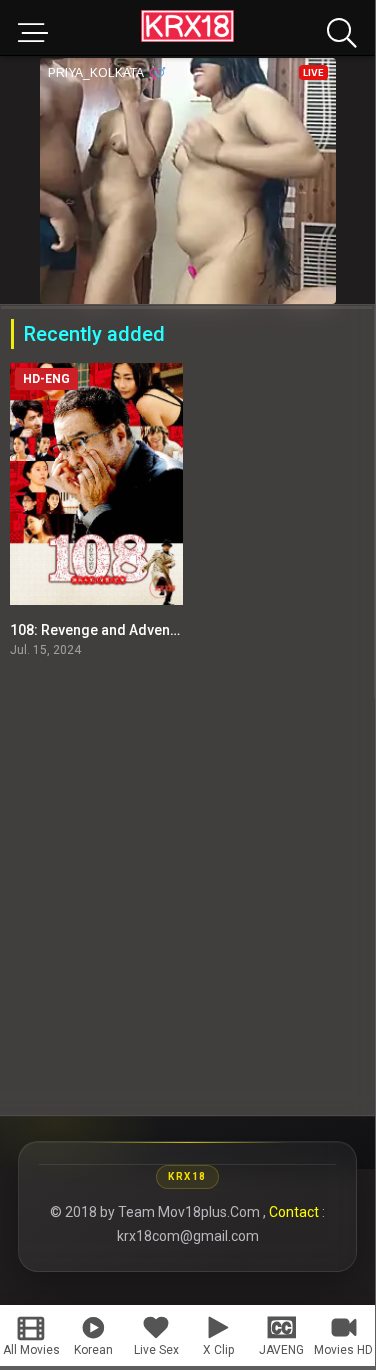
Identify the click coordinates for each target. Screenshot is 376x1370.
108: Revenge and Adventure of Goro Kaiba (150, 630)
